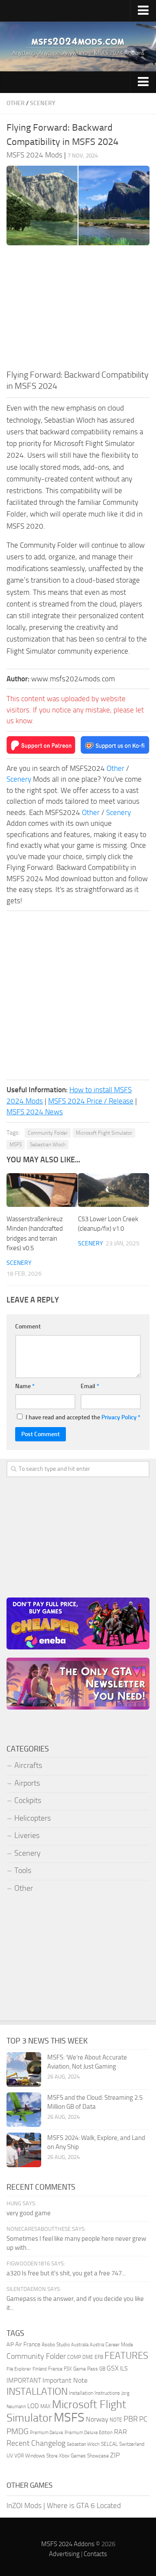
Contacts (95, 2554)
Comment (28, 1326)
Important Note (65, 2380)
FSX (68, 2369)
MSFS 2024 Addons (68, 2544)
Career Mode (119, 2345)
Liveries (27, 1835)
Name (25, 1386)
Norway (97, 2419)
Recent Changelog (36, 2443)
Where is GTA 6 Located (84, 2505)
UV (10, 2456)
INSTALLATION (37, 2392)
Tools (23, 1870)
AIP (10, 2345)
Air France (28, 2344)
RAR (120, 2432)
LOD (33, 2406)
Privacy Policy (119, 1417)
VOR (19, 2456)
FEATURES (126, 2356)
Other (16, 103)
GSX (113, 2368)
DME (88, 2357)
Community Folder (48, 1133)
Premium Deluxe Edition (89, 2433)
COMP (74, 2357)
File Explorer (19, 2369)
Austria (97, 2345)
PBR (131, 2419)
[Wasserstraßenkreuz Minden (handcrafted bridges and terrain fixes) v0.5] (42, 1190)
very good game (29, 2213)
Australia (80, 2345)
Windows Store (41, 2456)
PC (143, 2419)
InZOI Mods (24, 2505)
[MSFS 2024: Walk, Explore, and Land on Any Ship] (24, 2150)
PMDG (18, 2431)
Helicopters (32, 1818)
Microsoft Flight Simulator (104, 1133)
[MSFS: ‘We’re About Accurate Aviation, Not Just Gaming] (24, 2069)
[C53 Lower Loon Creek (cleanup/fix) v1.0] (114, 1190)
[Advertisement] (78, 310)
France (55, 2369)
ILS (124, 2368)
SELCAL (109, 2444)
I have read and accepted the (83, 1417)
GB (102, 2369)
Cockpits (28, 1800)
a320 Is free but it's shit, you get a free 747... (66, 2273)
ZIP (115, 2455)
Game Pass (86, 2369)
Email (90, 1386)
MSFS (16, 1145)
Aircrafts (28, 1765)
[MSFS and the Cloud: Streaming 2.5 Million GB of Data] (24, 2110)
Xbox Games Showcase (84, 2456)
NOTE (116, 2420)
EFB (99, 2357)
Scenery (43, 103)
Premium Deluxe (47, 2433)
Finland (40, 2369)
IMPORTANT (24, 2380)
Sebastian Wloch (48, 1145)
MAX (45, 2406)
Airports (27, 1783)
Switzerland (132, 2444)
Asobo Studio (56, 2345)
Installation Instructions (94, 2393)
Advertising (64, 2554)
